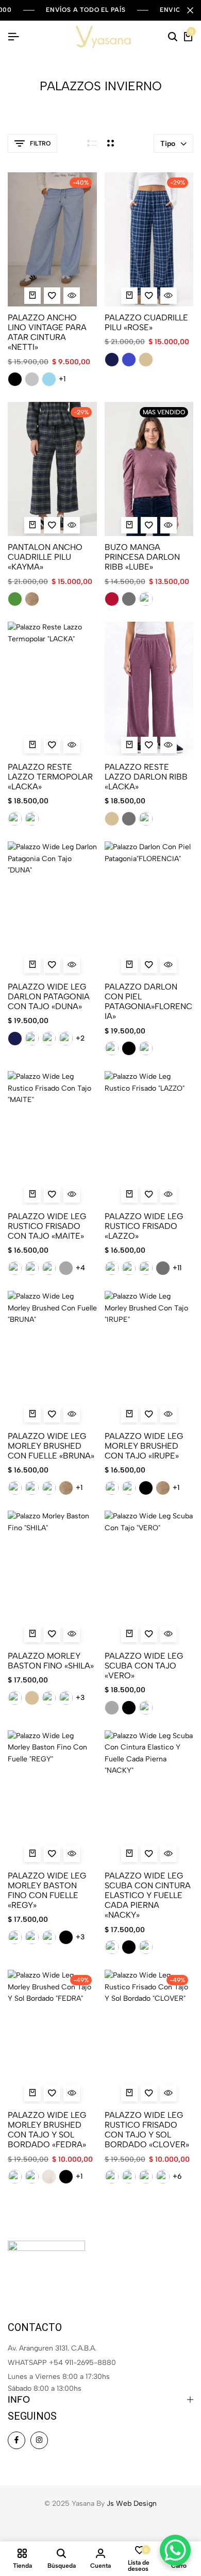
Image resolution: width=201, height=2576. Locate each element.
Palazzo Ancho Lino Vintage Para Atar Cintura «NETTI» (47, 333)
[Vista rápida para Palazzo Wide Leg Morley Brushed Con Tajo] (169, 1414)
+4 (80, 1268)
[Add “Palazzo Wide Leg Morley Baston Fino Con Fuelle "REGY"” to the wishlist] (52, 1854)
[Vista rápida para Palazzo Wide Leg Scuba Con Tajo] (169, 1634)
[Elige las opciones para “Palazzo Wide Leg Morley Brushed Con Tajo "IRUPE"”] (129, 1414)
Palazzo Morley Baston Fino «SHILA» (51, 1661)
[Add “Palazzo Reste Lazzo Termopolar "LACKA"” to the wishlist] (52, 745)
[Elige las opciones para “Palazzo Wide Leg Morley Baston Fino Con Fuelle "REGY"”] (32, 1854)
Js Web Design (132, 2504)
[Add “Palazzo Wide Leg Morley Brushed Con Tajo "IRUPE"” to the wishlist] (149, 1414)
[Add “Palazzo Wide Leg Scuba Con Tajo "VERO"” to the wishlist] (149, 1634)
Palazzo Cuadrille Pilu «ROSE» (146, 322)
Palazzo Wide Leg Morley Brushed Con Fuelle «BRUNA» (51, 1446)
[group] (52, 239)
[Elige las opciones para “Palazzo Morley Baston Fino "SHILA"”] (32, 1634)
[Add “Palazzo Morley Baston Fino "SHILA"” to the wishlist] (52, 1634)
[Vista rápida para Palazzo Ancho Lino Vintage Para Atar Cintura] (72, 296)
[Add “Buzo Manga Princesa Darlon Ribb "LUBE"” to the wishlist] (149, 525)
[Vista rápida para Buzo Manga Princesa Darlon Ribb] (169, 525)
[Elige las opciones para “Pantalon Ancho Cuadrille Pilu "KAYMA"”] (32, 525)
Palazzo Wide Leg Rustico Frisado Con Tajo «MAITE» (47, 1226)
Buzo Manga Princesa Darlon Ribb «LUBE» (142, 557)
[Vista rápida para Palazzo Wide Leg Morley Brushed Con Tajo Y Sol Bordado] (72, 2093)
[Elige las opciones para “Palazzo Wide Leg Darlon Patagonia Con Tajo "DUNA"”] (32, 965)
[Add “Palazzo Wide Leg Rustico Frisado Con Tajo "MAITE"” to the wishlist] (52, 1194)
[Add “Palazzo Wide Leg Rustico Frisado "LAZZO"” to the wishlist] (149, 1194)
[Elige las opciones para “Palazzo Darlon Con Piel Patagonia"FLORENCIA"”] (129, 965)
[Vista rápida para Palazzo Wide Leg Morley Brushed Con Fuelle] (72, 1414)
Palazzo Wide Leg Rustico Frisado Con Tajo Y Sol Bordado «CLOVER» (147, 2130)
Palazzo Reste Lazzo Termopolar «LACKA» (50, 777)
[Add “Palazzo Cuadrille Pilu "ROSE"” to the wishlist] (149, 296)
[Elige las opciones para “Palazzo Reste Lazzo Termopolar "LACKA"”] (32, 745)
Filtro (40, 143)
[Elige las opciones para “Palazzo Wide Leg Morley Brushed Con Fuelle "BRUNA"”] (32, 1414)
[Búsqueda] (173, 37)
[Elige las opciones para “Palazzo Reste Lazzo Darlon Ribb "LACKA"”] (129, 745)
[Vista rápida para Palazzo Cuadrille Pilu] (169, 296)
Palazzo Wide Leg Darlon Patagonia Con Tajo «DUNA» (49, 997)
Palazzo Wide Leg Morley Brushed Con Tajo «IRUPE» (144, 1446)
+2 (80, 1039)
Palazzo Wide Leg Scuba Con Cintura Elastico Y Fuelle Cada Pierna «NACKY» (148, 1895)
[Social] (16, 2440)
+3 (80, 1698)
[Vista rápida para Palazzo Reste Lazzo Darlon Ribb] (169, 745)
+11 (177, 1268)
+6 (177, 2177)
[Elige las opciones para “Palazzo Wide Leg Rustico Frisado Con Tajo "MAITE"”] (32, 1194)
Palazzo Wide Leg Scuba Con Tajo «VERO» (144, 1666)
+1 (62, 379)
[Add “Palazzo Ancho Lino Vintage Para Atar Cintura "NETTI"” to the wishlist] (52, 296)
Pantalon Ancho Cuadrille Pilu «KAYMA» (45, 557)
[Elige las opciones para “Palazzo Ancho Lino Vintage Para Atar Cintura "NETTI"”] (32, 296)
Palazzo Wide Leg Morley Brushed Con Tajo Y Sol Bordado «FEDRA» (47, 2130)
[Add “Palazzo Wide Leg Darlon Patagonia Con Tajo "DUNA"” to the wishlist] (52, 965)
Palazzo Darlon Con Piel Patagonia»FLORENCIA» (148, 1002)
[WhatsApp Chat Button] (175, 2550)
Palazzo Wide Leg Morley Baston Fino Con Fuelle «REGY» (47, 1891)
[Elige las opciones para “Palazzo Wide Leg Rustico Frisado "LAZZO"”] (129, 1194)
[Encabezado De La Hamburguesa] (13, 37)
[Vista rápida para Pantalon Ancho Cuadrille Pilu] (72, 525)
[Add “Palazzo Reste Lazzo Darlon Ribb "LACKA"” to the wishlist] (149, 745)
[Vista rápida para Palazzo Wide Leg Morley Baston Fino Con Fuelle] (72, 1854)
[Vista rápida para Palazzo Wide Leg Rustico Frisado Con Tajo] (72, 1194)
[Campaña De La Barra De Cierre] (190, 10)
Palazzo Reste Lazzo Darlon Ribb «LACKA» (146, 777)
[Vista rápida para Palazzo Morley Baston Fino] (72, 1634)
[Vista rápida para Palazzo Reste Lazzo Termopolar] (72, 745)
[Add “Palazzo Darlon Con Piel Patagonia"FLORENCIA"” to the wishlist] (149, 965)
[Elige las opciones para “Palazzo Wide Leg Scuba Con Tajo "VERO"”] (129, 1634)
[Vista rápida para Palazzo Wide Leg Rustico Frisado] (169, 1194)
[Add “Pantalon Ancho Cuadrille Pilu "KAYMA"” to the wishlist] (52, 525)
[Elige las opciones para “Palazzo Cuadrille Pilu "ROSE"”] (129, 296)
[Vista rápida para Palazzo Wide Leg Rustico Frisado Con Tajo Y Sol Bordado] (169, 2093)
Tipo (168, 144)
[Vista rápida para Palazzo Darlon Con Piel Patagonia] (169, 965)
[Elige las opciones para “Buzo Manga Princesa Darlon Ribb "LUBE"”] (129, 525)
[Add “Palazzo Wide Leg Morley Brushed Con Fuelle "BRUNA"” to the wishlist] (52, 1414)
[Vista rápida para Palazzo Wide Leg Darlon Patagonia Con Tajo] (72, 965)
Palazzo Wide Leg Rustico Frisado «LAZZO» (144, 1226)
